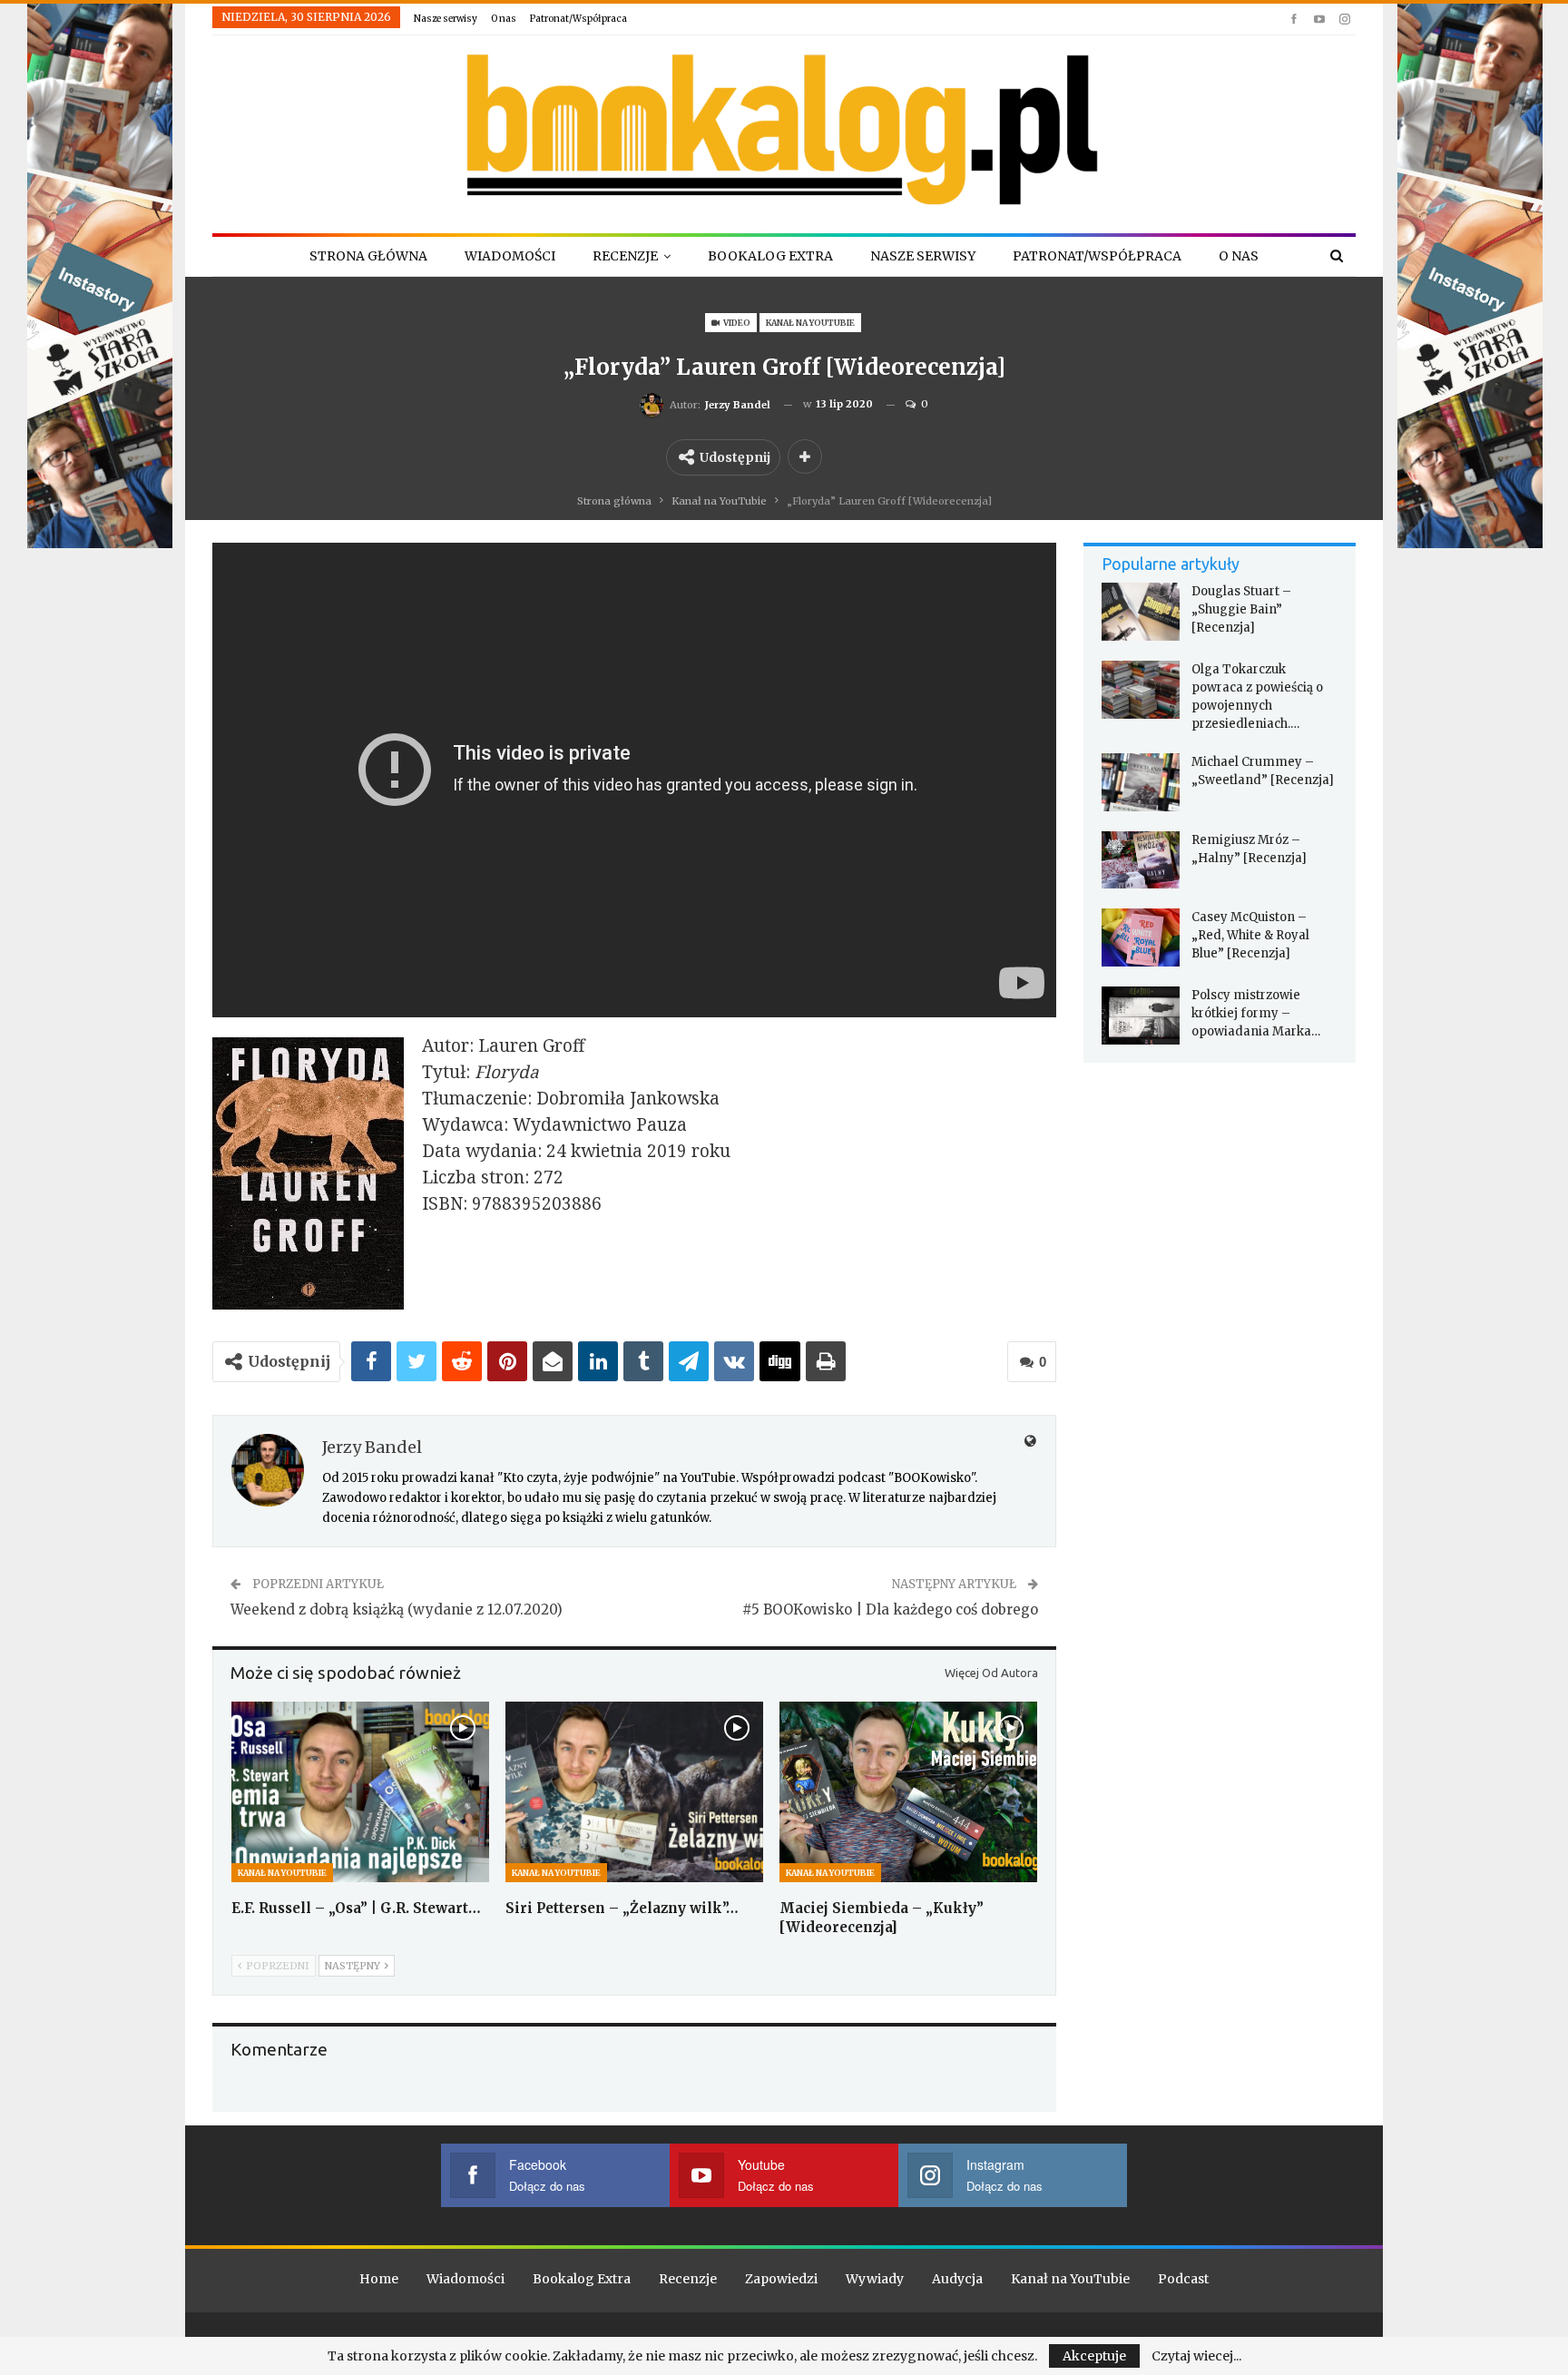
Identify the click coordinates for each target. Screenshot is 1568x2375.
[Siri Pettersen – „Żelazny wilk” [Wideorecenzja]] (634, 1792)
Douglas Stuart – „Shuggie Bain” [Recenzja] (1241, 609)
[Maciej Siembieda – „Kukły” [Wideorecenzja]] (908, 1792)
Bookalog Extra (770, 256)
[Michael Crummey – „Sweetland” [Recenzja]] (1141, 782)
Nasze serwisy (446, 19)
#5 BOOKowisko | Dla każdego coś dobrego (890, 1610)
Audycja (957, 2279)
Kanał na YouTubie (810, 323)
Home (379, 2279)
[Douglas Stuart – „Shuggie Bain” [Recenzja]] (1141, 612)
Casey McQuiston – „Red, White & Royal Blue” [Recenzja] (1250, 935)
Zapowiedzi (781, 2279)
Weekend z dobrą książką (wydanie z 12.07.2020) (397, 1610)
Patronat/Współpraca (578, 19)
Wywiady (875, 2279)
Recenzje (625, 256)
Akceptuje (1094, 2356)
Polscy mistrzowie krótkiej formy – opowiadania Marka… (1256, 1013)
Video (736, 323)
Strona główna (368, 256)
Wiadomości (510, 256)
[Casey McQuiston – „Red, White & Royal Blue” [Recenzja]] (1141, 937)
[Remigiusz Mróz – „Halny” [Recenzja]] (1141, 860)
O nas (504, 19)
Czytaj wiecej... (1196, 2356)
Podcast (1183, 2279)
